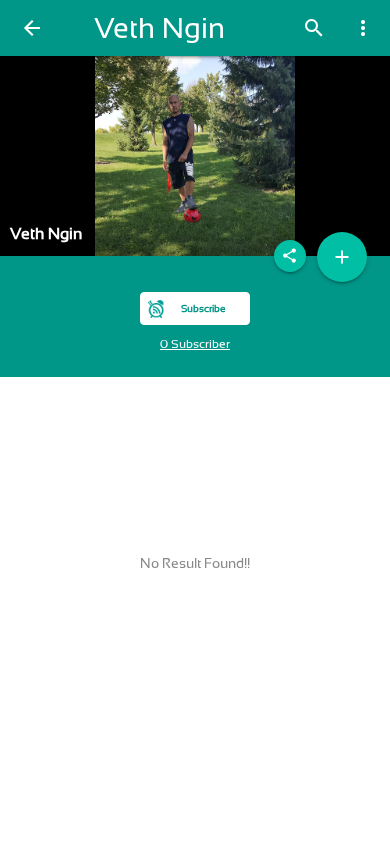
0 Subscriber (195, 344)
